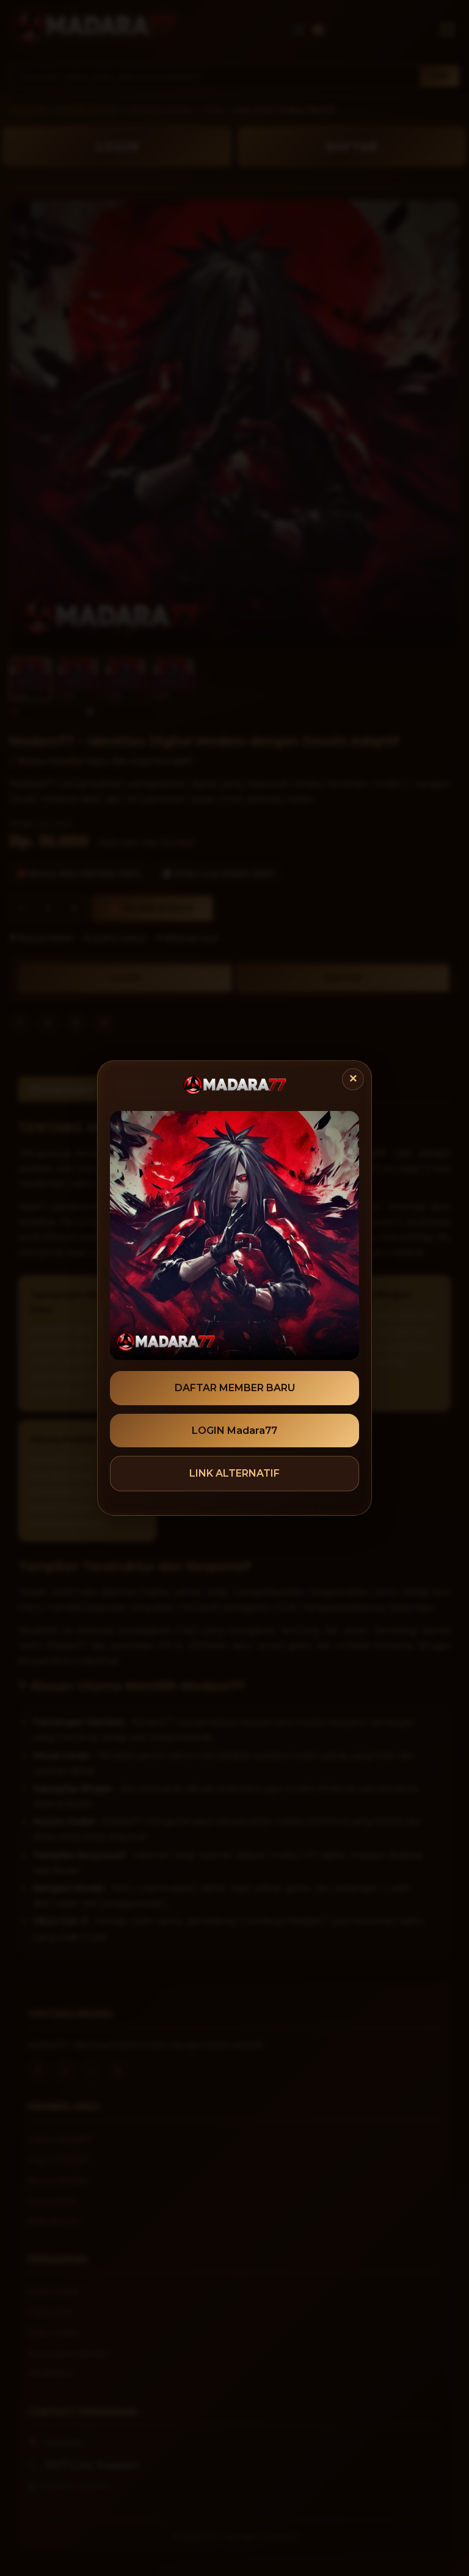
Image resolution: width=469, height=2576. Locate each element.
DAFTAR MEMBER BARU (235, 1388)
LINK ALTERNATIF (234, 1473)
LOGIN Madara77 (234, 1431)
